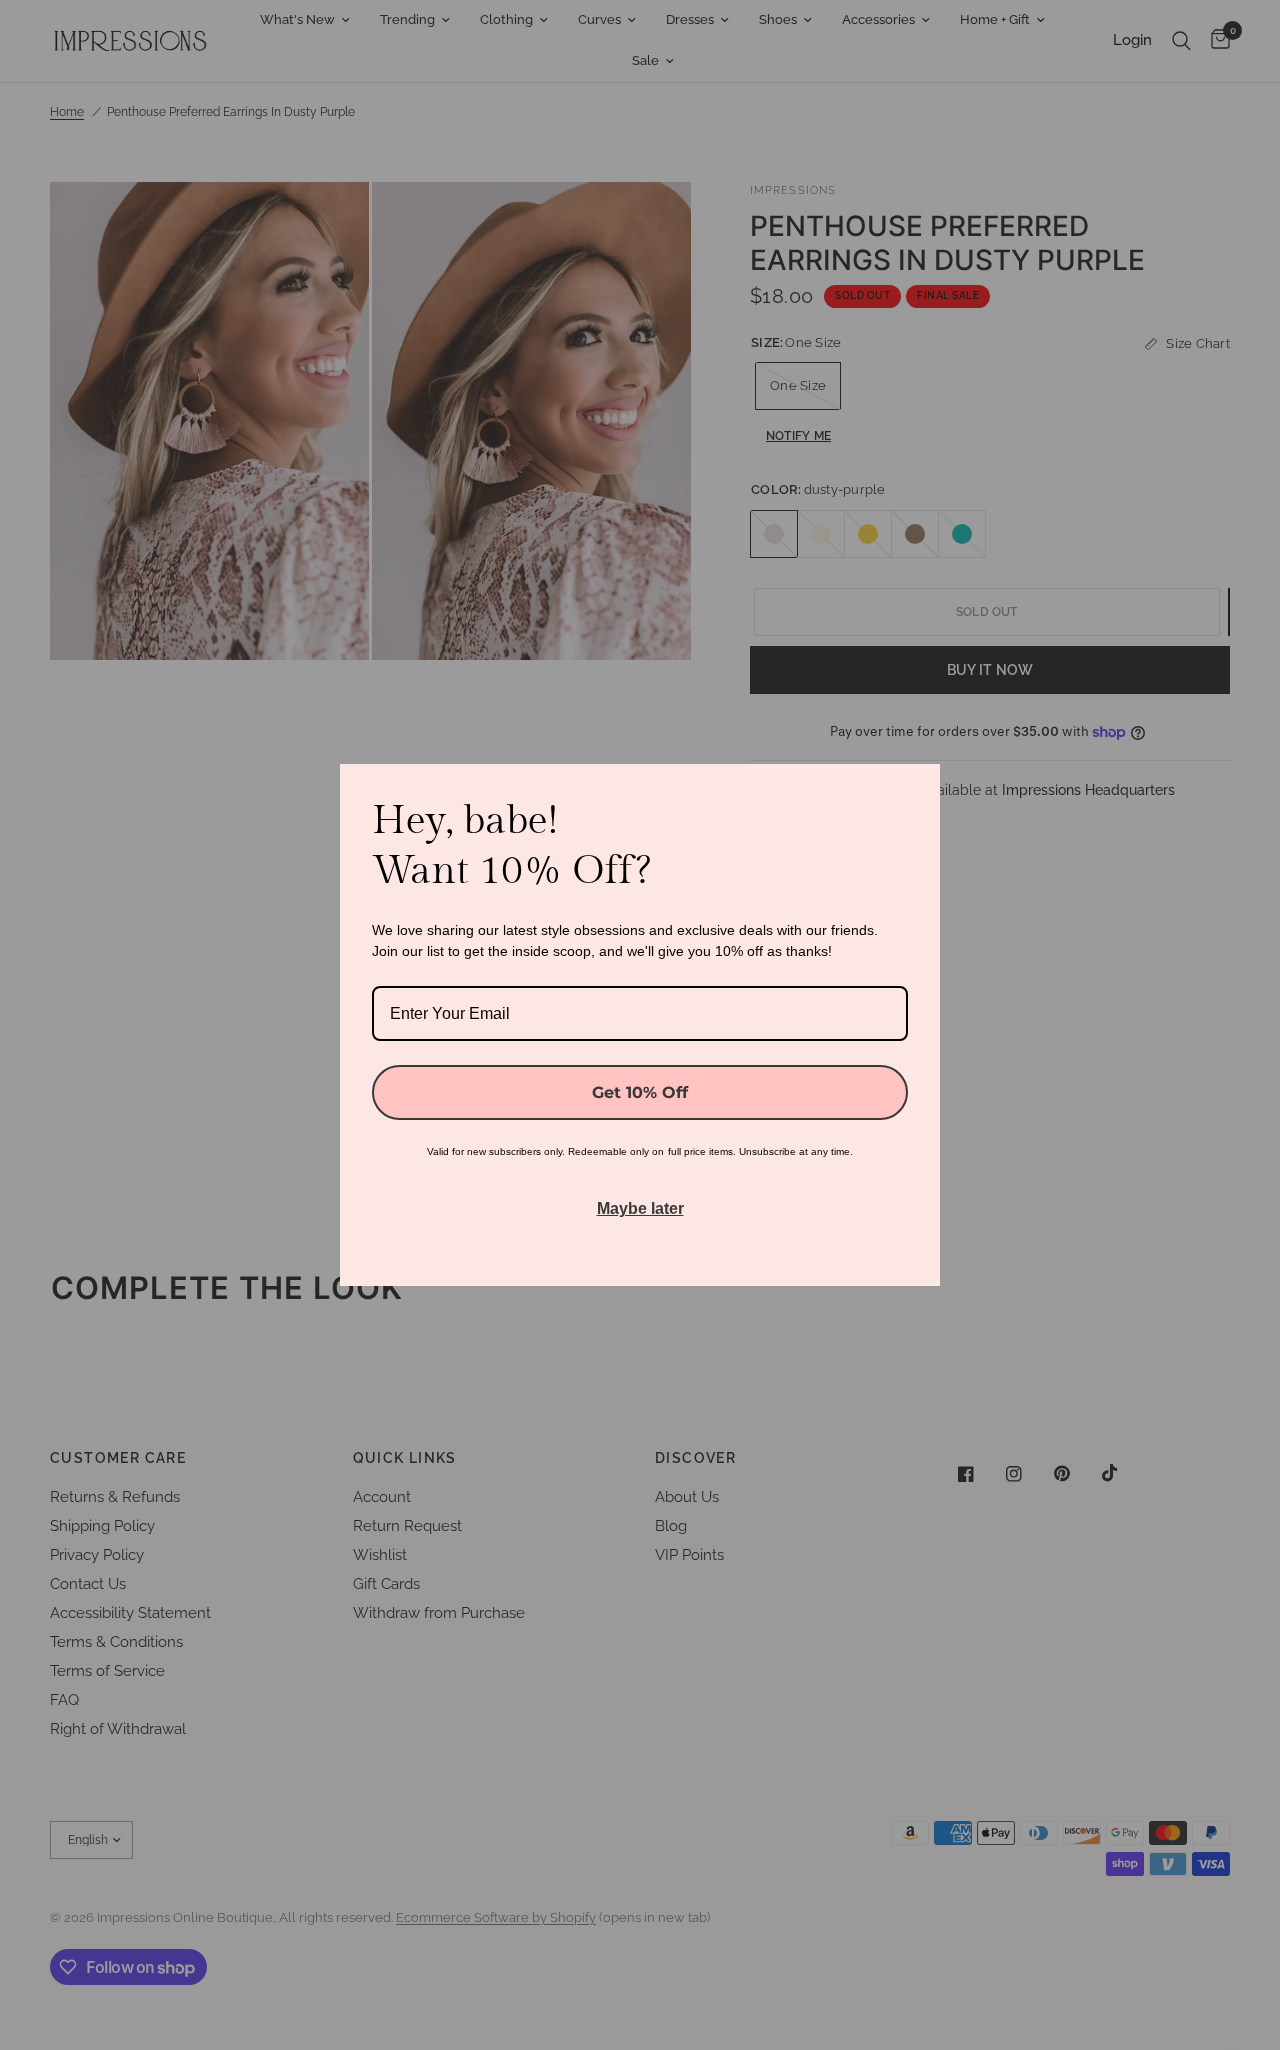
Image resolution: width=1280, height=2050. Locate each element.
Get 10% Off (640, 1092)
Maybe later (640, 1208)
